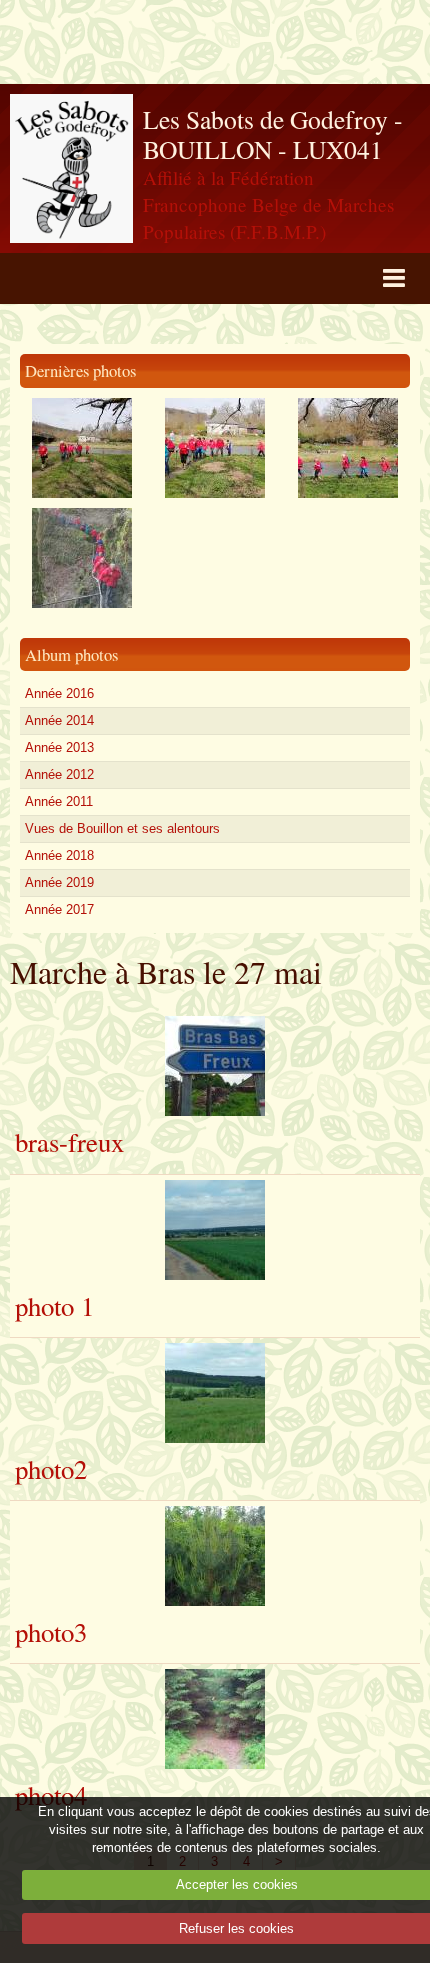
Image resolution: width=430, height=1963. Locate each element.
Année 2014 (59, 720)
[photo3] (215, 1556)
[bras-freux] (215, 1066)
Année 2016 (59, 693)
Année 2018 (59, 855)
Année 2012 (59, 774)
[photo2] (215, 1393)
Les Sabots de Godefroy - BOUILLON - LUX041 (273, 134)
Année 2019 (59, 882)
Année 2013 (59, 747)
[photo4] (215, 1719)
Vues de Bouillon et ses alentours (122, 828)
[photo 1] (215, 1230)
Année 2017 (59, 909)
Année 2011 (59, 801)
